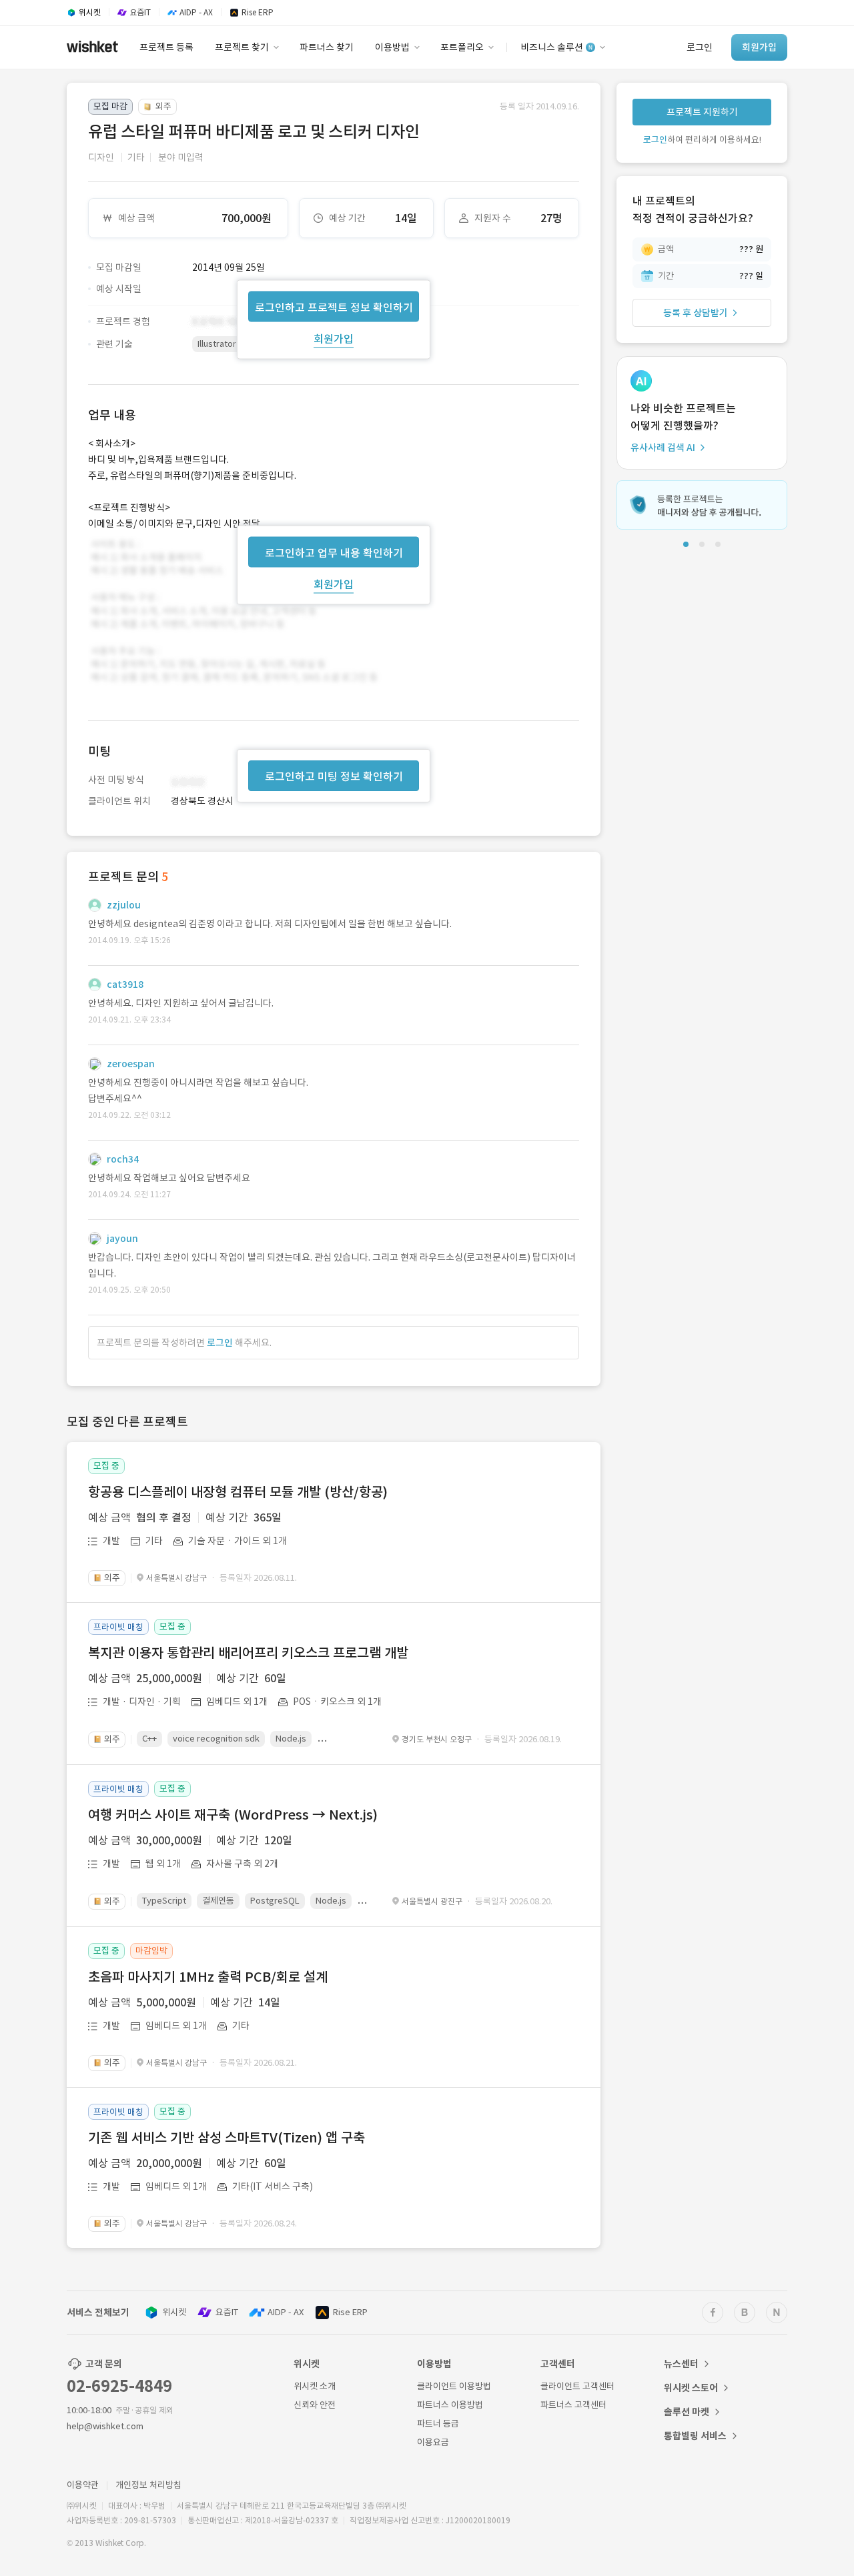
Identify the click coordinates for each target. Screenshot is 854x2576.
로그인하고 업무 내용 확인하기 (334, 552)
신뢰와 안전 (315, 2405)
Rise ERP (350, 2312)
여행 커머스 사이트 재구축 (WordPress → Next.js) (233, 1815)
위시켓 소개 (315, 2386)
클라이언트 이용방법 (454, 2386)
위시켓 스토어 (691, 2388)
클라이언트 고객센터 (577, 2386)
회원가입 (334, 338)
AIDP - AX (286, 2312)
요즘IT (227, 2312)
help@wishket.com (105, 2426)
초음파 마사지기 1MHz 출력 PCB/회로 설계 (208, 1977)
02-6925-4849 (119, 2386)
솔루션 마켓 (687, 2412)
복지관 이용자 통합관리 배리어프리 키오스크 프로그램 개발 (248, 1653)
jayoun (122, 1239)
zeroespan (131, 1064)
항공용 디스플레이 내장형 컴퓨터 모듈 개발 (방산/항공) (238, 1492)
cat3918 (125, 985)
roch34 (123, 1159)
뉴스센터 (681, 2364)
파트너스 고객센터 (573, 2405)
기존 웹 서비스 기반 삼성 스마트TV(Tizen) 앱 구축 (227, 2138)
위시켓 (174, 2312)
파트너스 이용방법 (450, 2405)
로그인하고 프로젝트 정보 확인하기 (334, 307)
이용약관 (83, 2485)
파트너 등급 (438, 2424)
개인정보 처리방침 (148, 2485)
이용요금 (433, 2442)
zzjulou (124, 905)
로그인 (220, 1343)
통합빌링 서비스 (695, 2436)
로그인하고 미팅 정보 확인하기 (334, 776)
